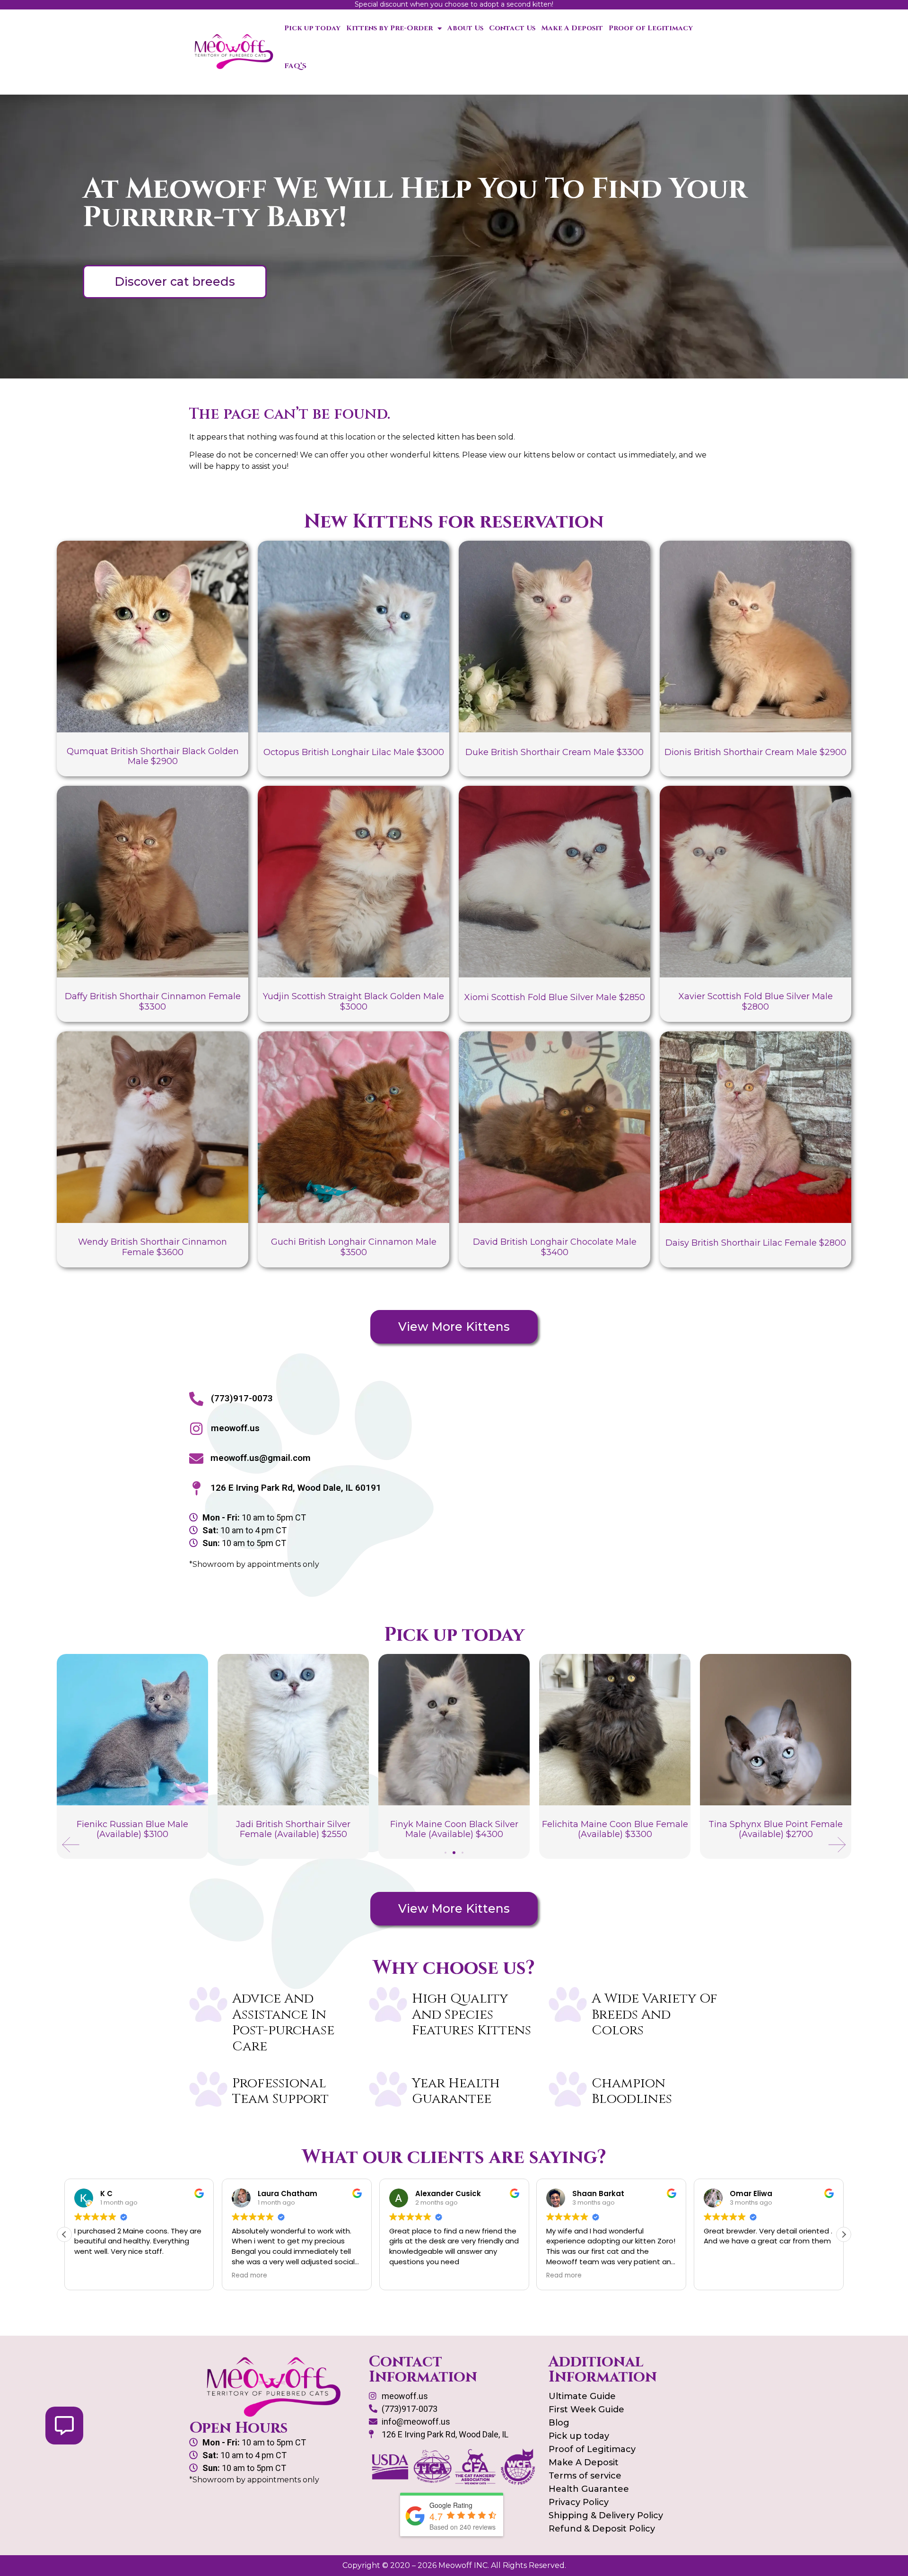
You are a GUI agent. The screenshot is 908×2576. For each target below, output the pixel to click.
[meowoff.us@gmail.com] (196, 1459)
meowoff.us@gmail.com (261, 1458)
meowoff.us (235, 1428)
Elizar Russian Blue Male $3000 (776, 1825)
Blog (559, 2423)
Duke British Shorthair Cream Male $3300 (554, 752)
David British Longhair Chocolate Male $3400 (555, 1247)
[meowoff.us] (196, 1429)
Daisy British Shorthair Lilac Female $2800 (756, 1243)
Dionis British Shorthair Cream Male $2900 (755, 752)
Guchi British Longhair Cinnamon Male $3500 (354, 1247)
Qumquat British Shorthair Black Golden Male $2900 (153, 756)
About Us (465, 28)
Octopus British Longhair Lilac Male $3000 (354, 752)
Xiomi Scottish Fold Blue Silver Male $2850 (555, 997)
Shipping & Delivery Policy (606, 2515)
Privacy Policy (579, 2502)
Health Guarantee (589, 2489)
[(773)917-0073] (196, 1399)
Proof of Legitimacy (651, 28)
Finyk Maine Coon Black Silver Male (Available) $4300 (293, 1829)
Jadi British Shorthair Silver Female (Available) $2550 (132, 1829)
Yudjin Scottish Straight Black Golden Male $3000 (354, 1002)
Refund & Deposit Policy (602, 2529)
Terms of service (585, 2476)
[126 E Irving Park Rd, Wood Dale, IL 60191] (196, 1488)
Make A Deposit (572, 28)
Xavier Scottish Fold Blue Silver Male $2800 (756, 1002)
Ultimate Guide (582, 2396)
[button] (71, 1845)
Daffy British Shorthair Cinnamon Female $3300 (153, 1002)
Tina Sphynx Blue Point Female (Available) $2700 (615, 1829)
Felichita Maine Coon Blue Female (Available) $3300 (454, 1829)
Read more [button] (249, 2276)
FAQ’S (295, 66)
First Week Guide (586, 2409)
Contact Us (512, 28)
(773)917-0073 (242, 1398)
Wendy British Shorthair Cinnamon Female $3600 (153, 1247)
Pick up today (312, 28)
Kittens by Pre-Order (389, 28)
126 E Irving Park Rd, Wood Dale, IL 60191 (296, 1488)
